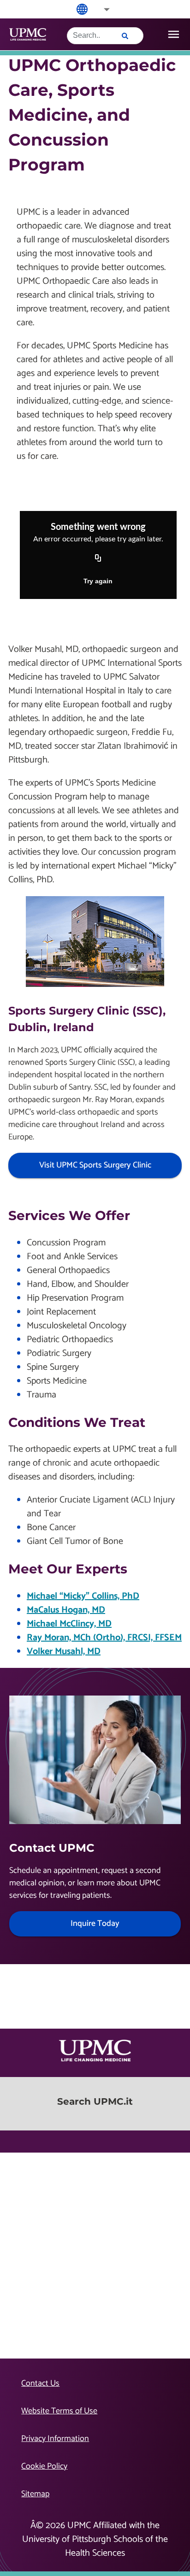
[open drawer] (174, 34)
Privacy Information (55, 2439)
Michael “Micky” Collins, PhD (83, 1596)
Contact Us (40, 2383)
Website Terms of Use (59, 2411)
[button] (101, 9)
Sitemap (35, 2494)
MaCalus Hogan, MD (66, 1610)
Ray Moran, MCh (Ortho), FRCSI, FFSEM (104, 1638)
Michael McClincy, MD (69, 1624)
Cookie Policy (44, 2466)
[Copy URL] (98, 559)
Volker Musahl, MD (64, 1652)
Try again (98, 581)
